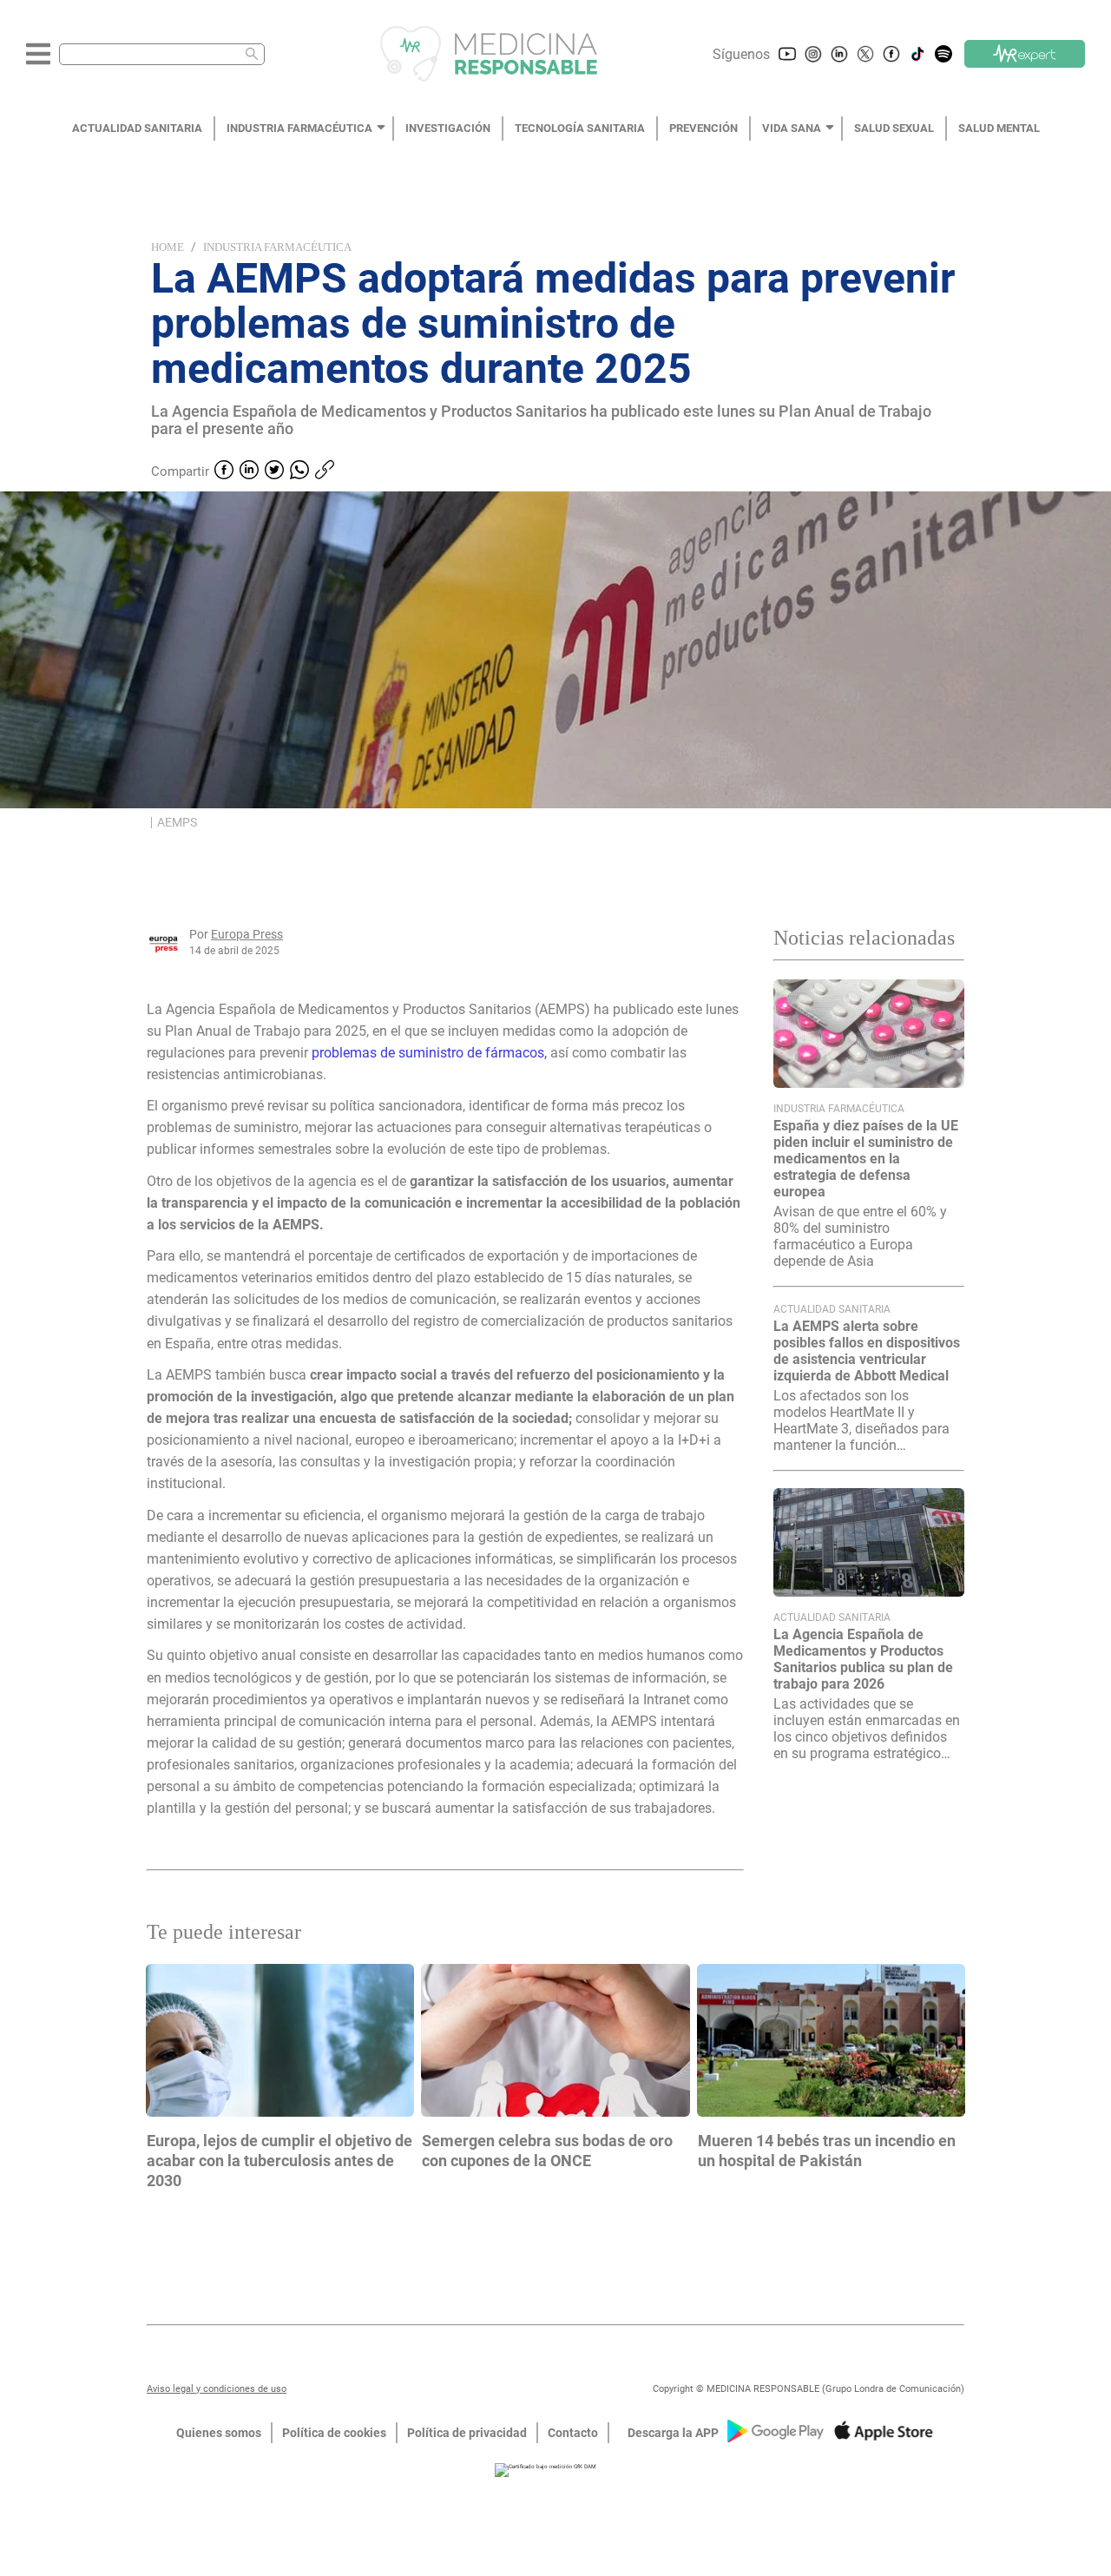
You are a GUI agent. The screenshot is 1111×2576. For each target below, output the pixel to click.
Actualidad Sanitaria (832, 1309)
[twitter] (274, 471)
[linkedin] (249, 471)
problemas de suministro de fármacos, (429, 1053)
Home (168, 247)
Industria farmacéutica (277, 247)
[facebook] (224, 471)
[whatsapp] (299, 471)
